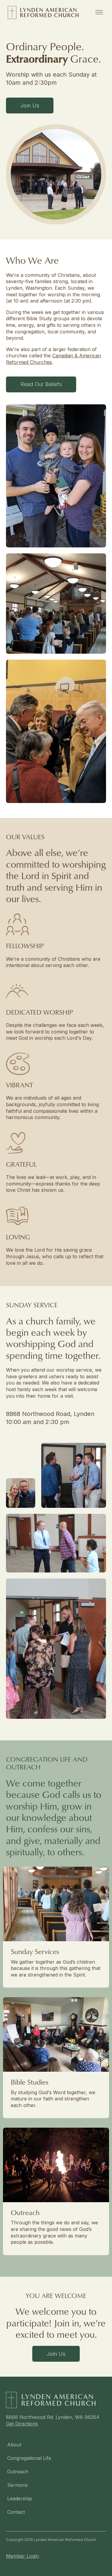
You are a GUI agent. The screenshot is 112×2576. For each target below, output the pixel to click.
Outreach (18, 2472)
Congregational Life (29, 2458)
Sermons (17, 2485)
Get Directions (22, 2424)
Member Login (22, 2556)
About (14, 2445)
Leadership (20, 2498)
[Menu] (99, 13)
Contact (16, 2512)
